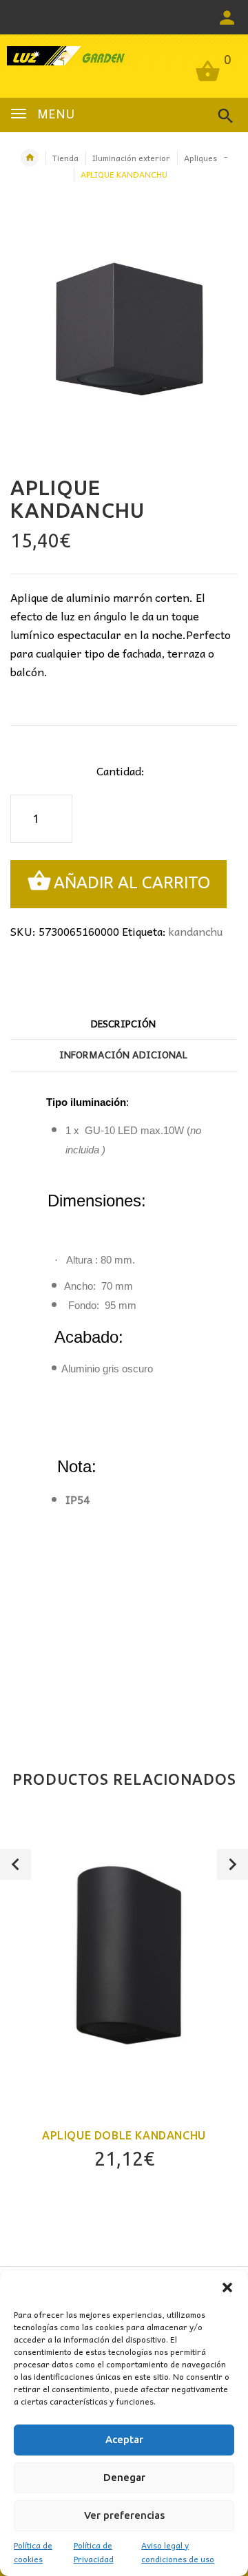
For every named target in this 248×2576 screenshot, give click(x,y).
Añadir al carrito (132, 882)
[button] (227, 2287)
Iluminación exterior (131, 158)
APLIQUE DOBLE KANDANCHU (124, 2135)
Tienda (65, 158)
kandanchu (196, 931)
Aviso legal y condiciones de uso (178, 2552)
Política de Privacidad (94, 2552)
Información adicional (123, 1054)
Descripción (123, 1023)
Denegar (124, 2477)
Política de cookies (33, 2552)
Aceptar (124, 2439)
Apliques (200, 158)
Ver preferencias (124, 2515)
